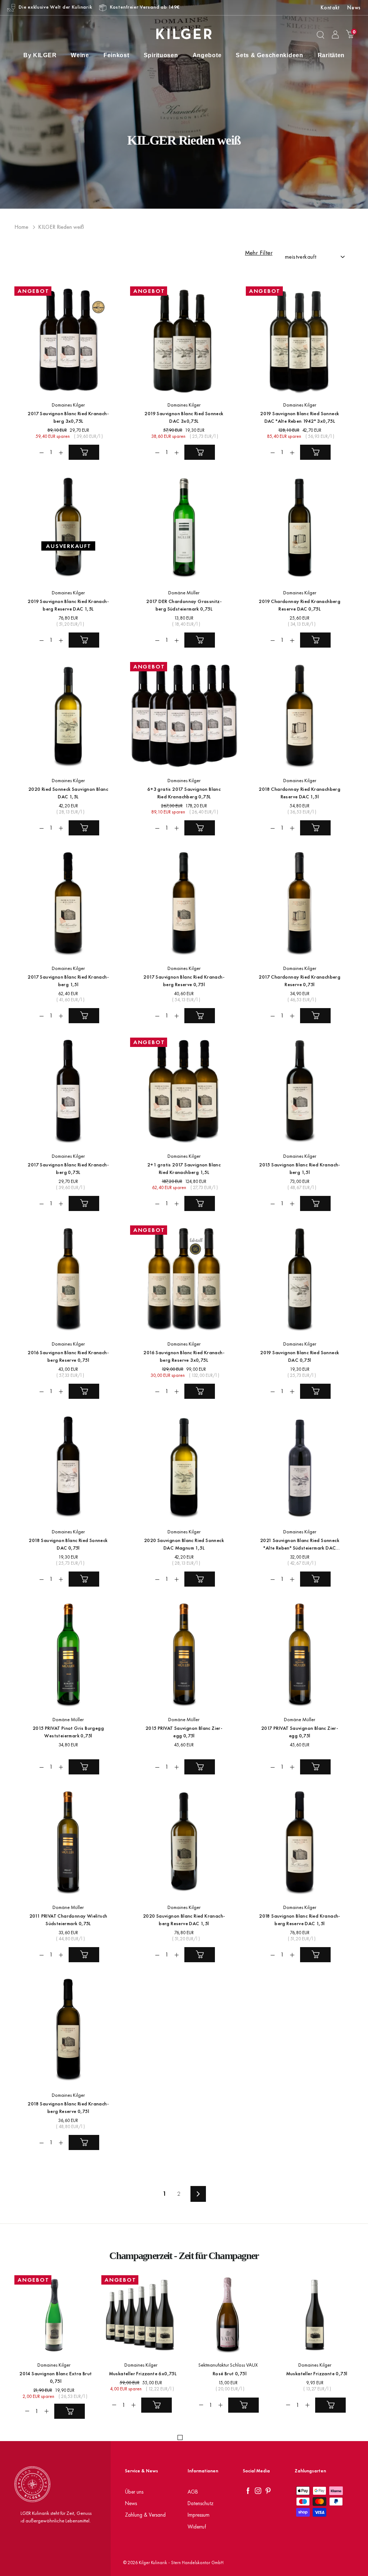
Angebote (207, 55)
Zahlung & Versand (145, 2515)
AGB (193, 2492)
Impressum (199, 2515)
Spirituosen (161, 55)
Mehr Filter (259, 253)
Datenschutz (201, 2503)
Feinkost (116, 55)
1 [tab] (180, 2437)
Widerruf (197, 2527)
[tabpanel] (50, 2349)
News (354, 7)
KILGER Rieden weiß (61, 227)
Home (21, 227)
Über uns (134, 2492)
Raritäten (331, 55)
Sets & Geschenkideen (269, 55)
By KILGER (40, 55)
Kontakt (330, 7)
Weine (80, 55)
